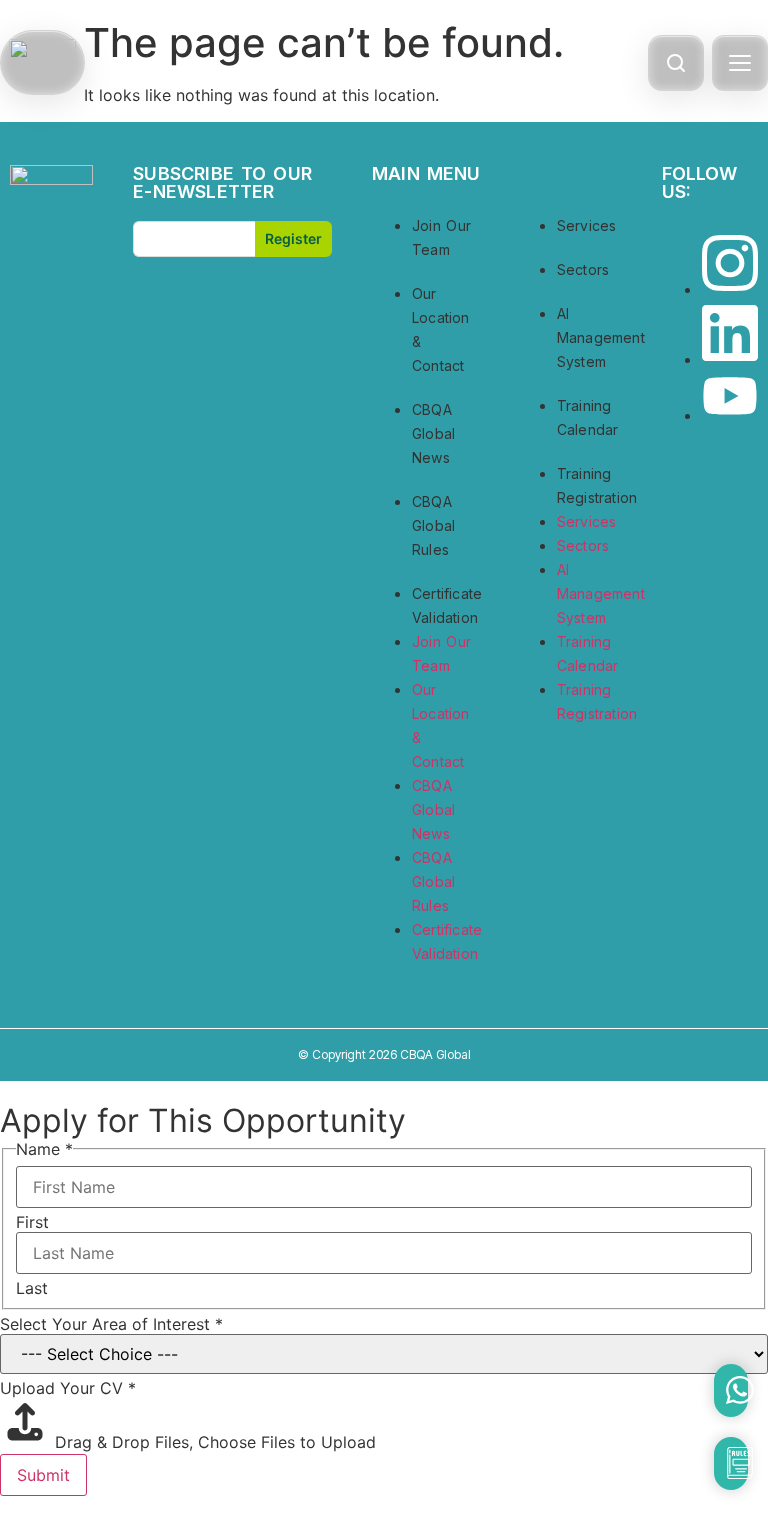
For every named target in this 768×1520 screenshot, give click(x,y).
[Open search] (676, 63)
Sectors (583, 269)
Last (32, 1288)
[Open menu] (740, 63)
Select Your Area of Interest (111, 1324)
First (32, 1222)
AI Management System (601, 337)
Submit (43, 1475)
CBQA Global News (433, 433)
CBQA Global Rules (433, 525)
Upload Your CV (68, 1388)
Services (587, 225)
